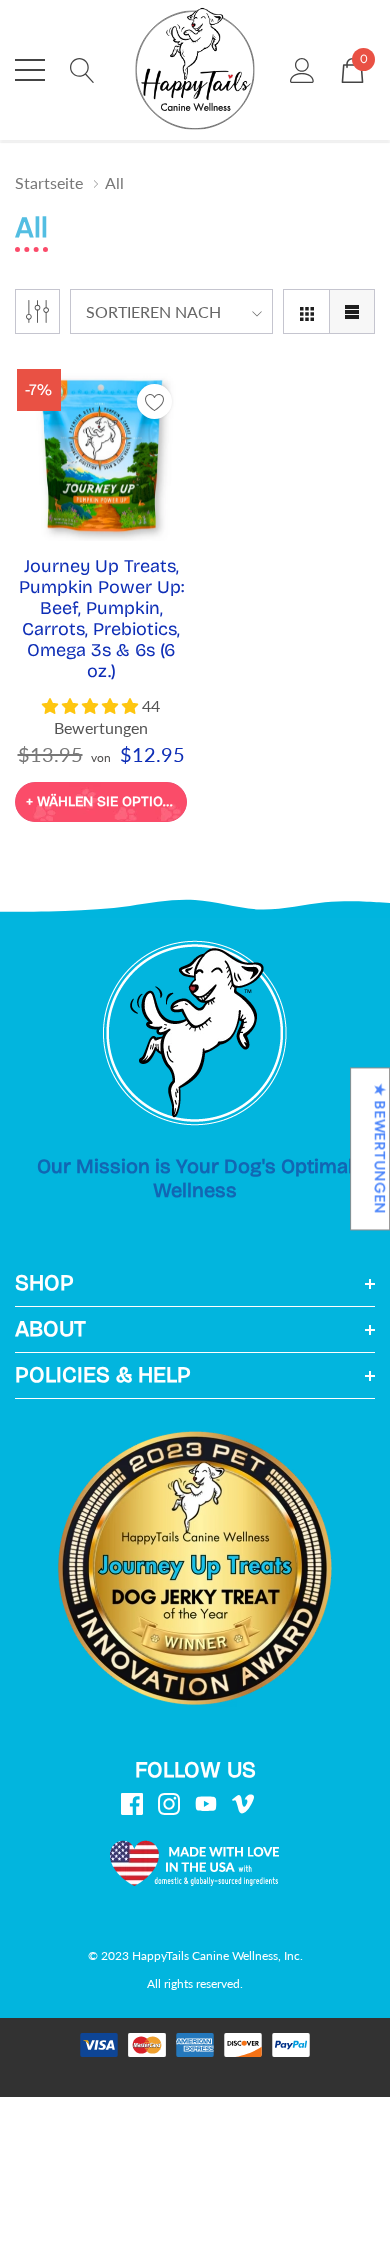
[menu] (30, 70)
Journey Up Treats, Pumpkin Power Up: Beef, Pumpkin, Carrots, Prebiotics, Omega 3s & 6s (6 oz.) (101, 618)
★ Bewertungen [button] (379, 1148)
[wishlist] (154, 401)
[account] (302, 68)
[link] (101, 455)
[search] (82, 68)
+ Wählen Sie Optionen (106, 801)
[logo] (195, 70)
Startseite (49, 182)
